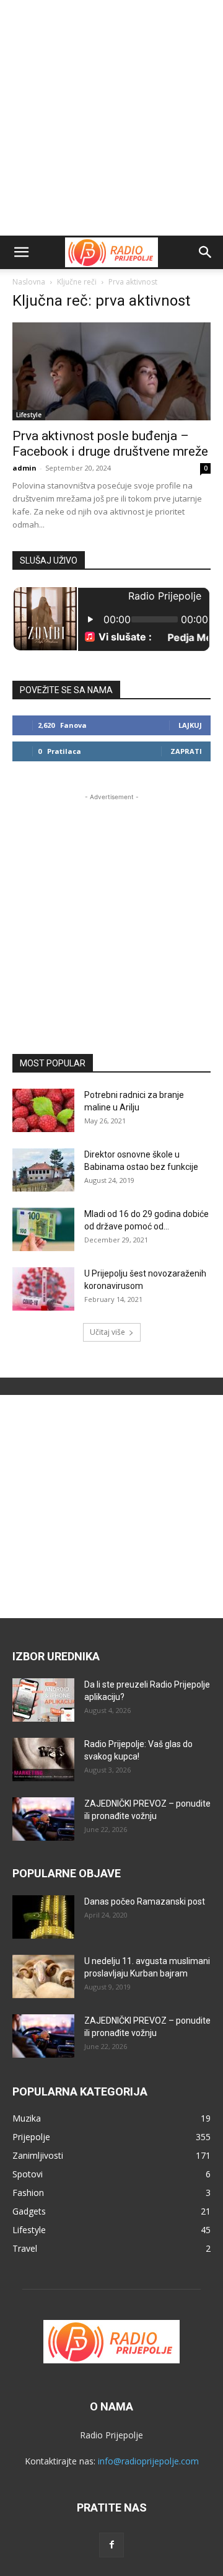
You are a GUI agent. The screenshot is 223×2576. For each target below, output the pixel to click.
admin (24, 468)
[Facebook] (111, 2545)
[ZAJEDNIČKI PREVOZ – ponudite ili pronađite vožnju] (43, 1819)
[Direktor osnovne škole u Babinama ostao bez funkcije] (43, 1170)
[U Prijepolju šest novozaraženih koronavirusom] (43, 1289)
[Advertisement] (111, 118)
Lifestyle (29, 415)
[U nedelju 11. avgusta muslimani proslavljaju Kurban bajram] (43, 1976)
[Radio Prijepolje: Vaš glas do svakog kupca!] (43, 1759)
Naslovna (29, 282)
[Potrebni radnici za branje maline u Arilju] (43, 1110)
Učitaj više (107, 1332)
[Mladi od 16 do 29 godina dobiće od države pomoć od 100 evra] (43, 1229)
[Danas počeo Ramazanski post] (43, 1917)
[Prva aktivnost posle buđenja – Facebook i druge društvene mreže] (111, 371)
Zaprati (186, 751)
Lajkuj (190, 725)
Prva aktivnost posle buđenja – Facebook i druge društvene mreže (110, 444)
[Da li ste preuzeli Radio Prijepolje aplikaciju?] (43, 1700)
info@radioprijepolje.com (148, 2461)
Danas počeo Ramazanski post (145, 1901)
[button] (21, 252)
